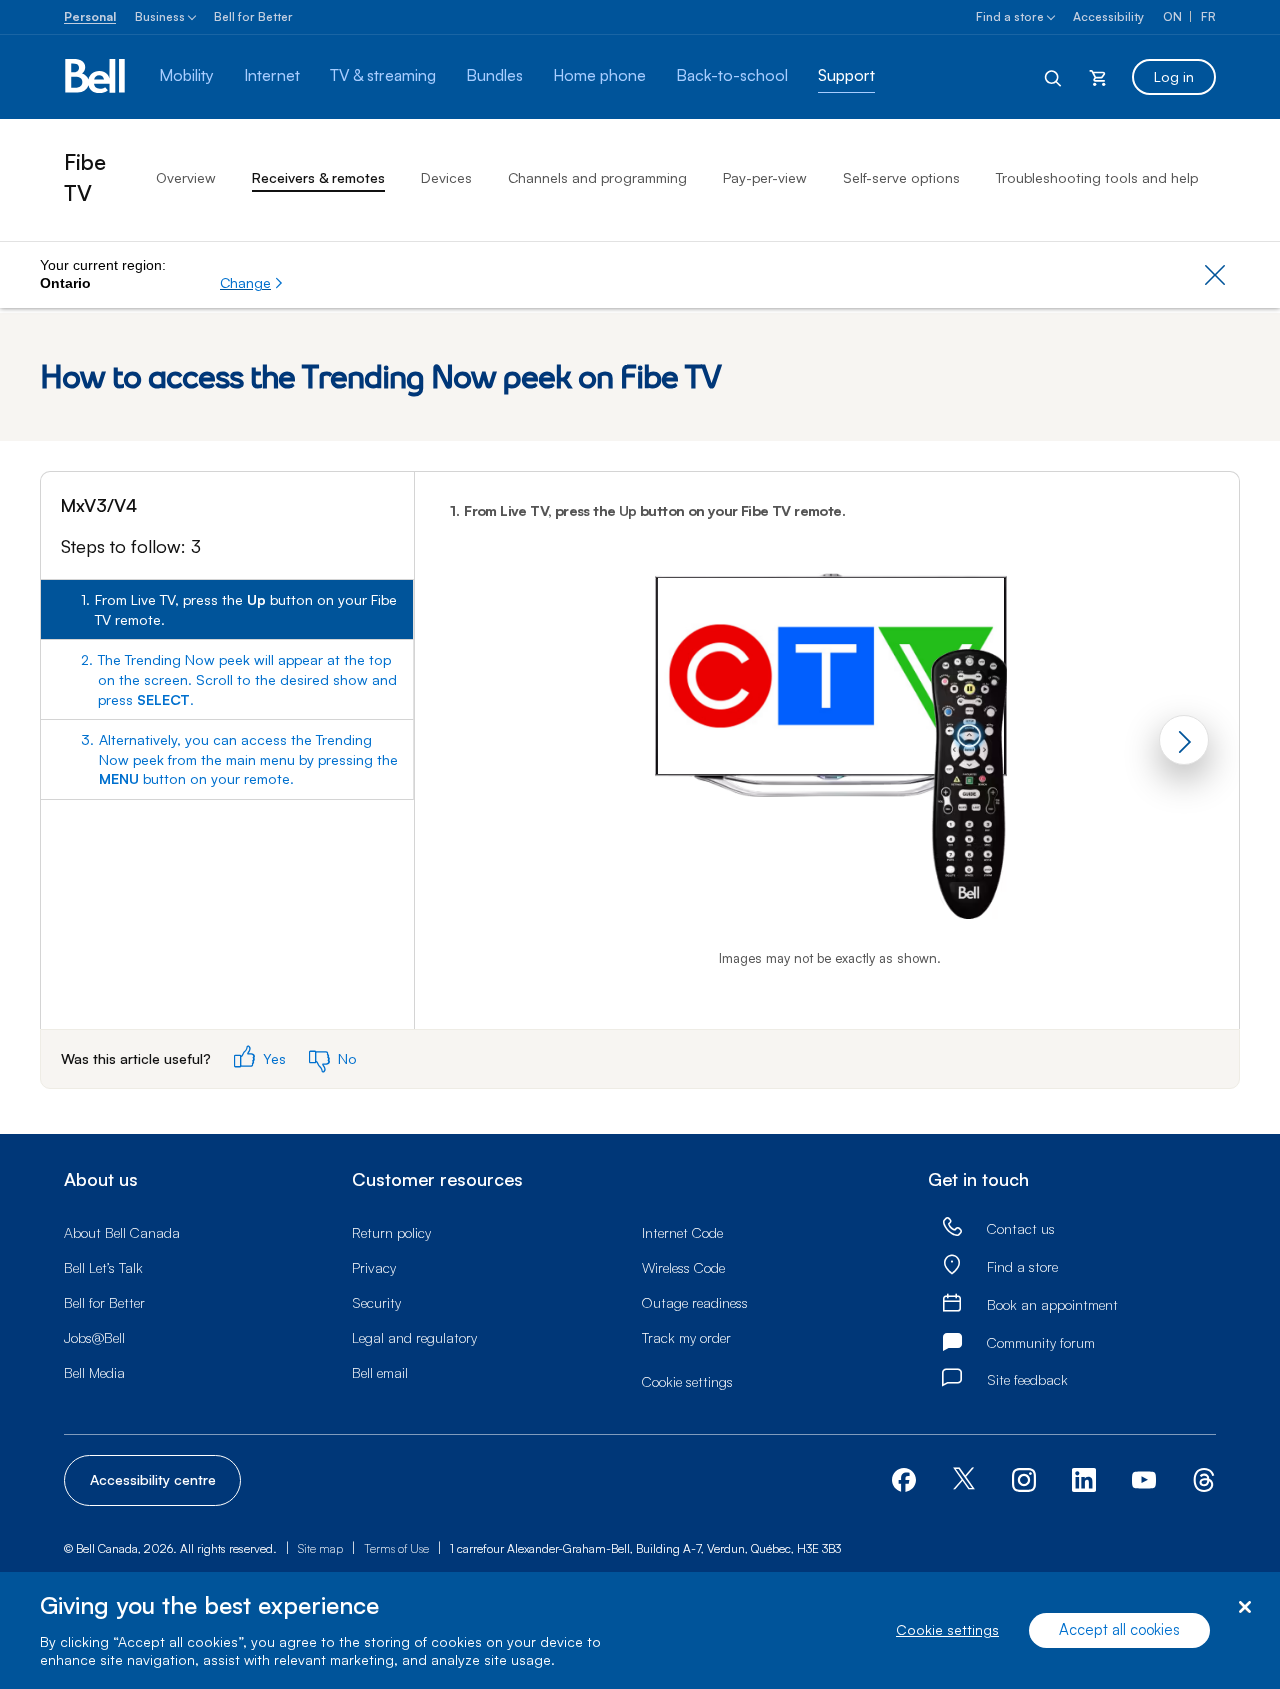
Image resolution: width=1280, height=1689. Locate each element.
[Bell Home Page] (96, 77)
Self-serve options (901, 177)
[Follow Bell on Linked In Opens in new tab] (1084, 1478)
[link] (952, 1227)
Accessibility (1108, 16)
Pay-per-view (765, 177)
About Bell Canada (122, 1232)
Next (1184, 740)
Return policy (391, 1232)
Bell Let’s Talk (103, 1267)
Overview (186, 177)
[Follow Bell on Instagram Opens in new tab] (1024, 1480)
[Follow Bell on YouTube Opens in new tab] (1144, 1478)
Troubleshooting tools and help (1097, 177)
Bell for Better (253, 16)
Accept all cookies (1119, 1630)
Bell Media (94, 1372)
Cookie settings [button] (687, 1381)
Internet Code (682, 1232)
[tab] (227, 609)
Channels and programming (597, 177)
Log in (1174, 76)
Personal (90, 16)
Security (376, 1302)
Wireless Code (683, 1267)
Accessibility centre (153, 1479)
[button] (252, 283)
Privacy (374, 1267)
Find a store (1010, 16)
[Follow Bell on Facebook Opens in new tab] (904, 1478)
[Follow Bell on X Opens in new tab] (964, 1480)
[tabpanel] (827, 750)
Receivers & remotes (318, 177)
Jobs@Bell (94, 1337)
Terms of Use (396, 1548)
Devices (446, 177)
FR (1208, 16)
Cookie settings (947, 1630)
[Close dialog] (1244, 1607)
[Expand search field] (1054, 77)
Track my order (686, 1337)
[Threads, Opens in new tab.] (1204, 1478)
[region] (640, 1630)
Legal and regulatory (414, 1337)
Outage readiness (695, 1302)
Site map (320, 1548)
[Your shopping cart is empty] (1098, 77)
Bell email (380, 1372)
